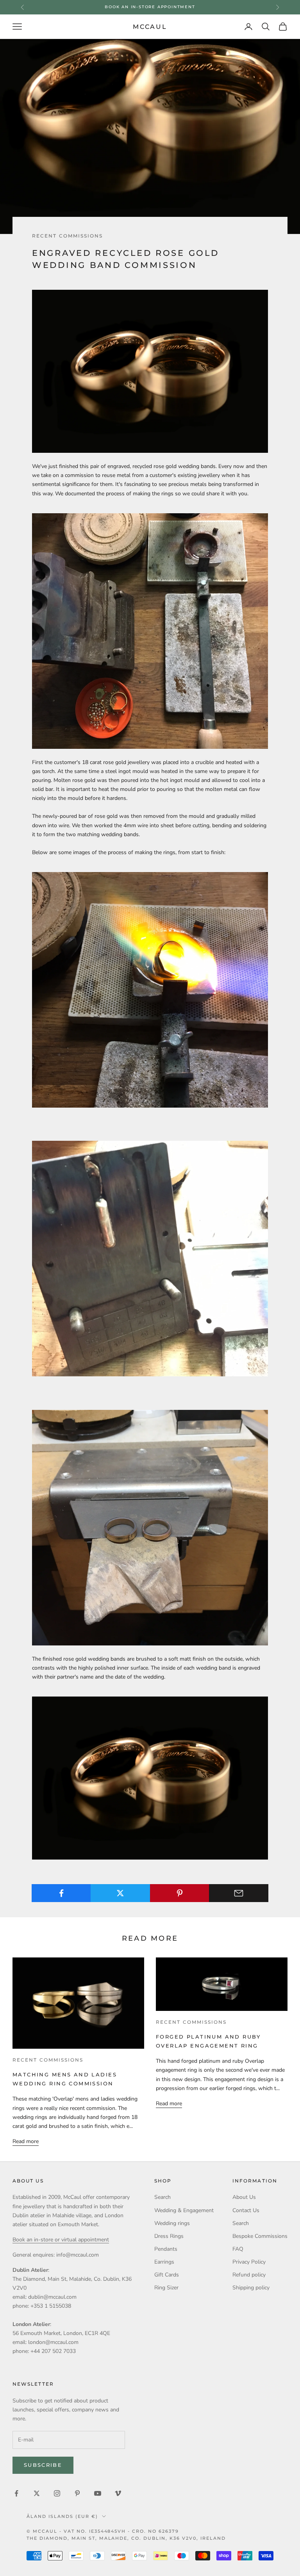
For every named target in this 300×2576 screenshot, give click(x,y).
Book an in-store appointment (150, 7)
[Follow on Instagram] (57, 2493)
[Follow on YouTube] (98, 2493)
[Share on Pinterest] (180, 1893)
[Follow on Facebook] (16, 2493)
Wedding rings (172, 2223)
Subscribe (43, 2465)
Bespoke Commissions (260, 2236)
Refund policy (249, 2275)
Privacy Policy (249, 2262)
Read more (26, 2141)
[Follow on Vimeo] (118, 2493)
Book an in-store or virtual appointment (61, 2240)
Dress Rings (169, 2236)
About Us (244, 2197)
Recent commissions (67, 236)
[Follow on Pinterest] (77, 2493)
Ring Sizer (166, 2288)
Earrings (164, 2262)
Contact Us (246, 2210)
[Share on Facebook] (61, 1893)
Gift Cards (167, 2275)
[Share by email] (239, 1893)
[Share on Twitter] (120, 1893)
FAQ (238, 2249)
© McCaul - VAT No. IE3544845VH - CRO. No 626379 (103, 2531)
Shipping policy (251, 2288)
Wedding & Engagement (184, 2210)
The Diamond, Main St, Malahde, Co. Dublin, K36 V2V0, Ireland (126, 2538)
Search (162, 2197)
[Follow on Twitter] (37, 2493)
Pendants (166, 2249)
